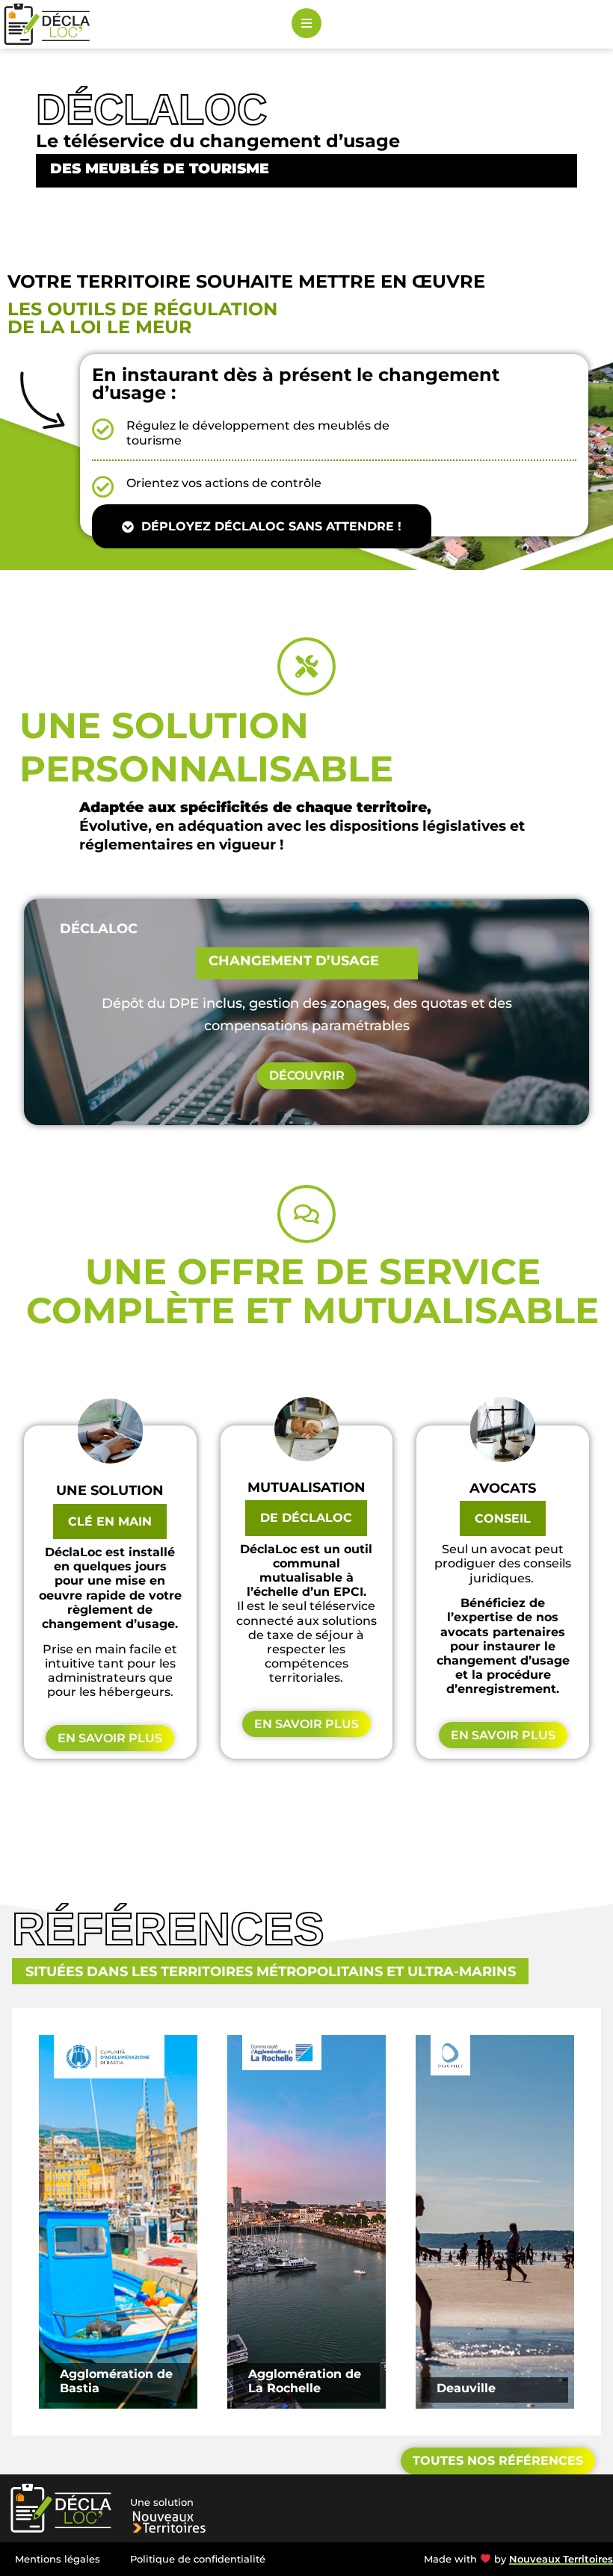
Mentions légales (58, 2559)
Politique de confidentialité (198, 2559)
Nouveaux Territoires (561, 2559)
